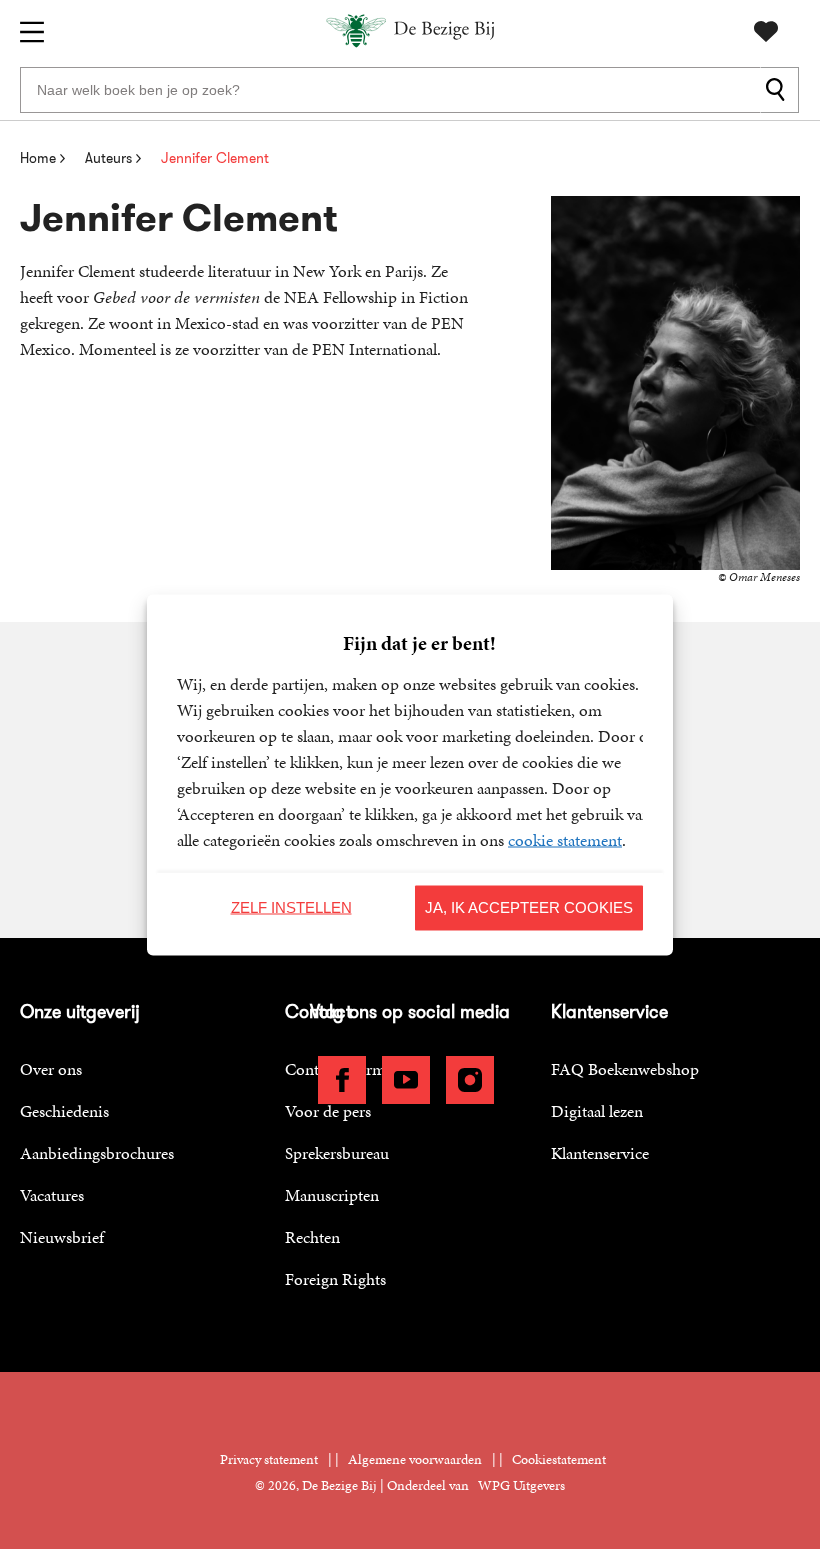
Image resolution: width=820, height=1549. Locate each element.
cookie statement (565, 839)
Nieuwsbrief (62, 1237)
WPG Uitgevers (521, 1485)
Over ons (51, 1069)
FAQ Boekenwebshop (625, 1069)
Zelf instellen (291, 907)
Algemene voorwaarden (415, 1459)
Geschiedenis (64, 1111)
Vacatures (52, 1195)
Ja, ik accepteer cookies (529, 907)
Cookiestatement (559, 1459)
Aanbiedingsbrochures (97, 1153)
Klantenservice (600, 1153)
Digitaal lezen (597, 1111)
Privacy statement (269, 1459)
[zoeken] (779, 90)
